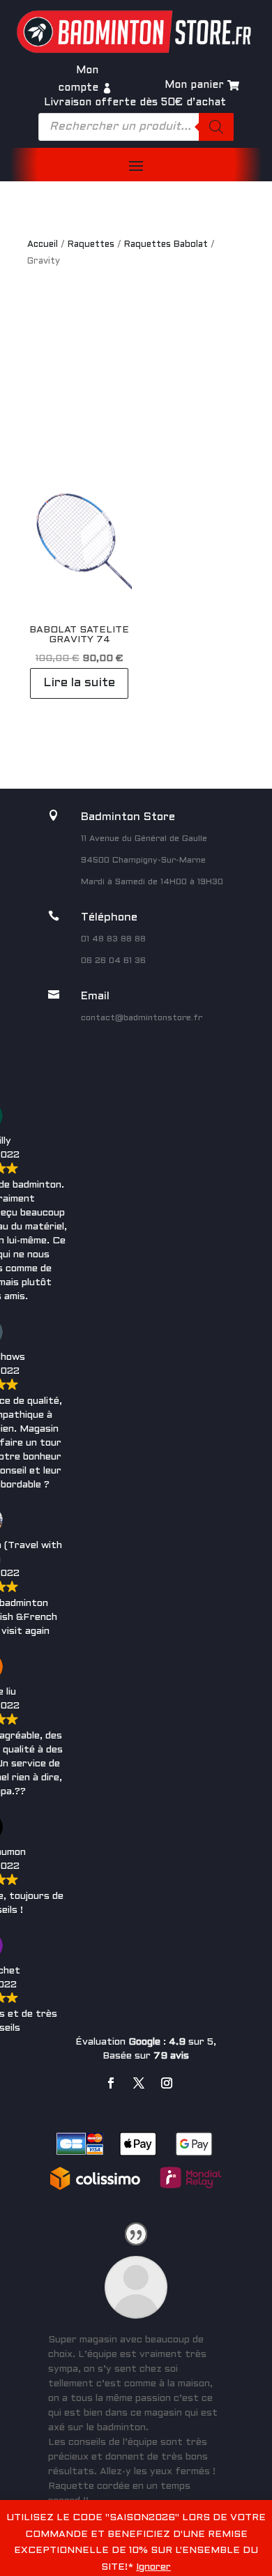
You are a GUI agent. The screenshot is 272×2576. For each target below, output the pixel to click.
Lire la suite (79, 683)
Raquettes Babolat (166, 245)
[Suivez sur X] (139, 2083)
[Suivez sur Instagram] (167, 2083)
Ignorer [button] (153, 2567)
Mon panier (194, 85)
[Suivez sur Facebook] (111, 2083)
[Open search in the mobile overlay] (136, 127)
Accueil (43, 245)
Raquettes (91, 245)
